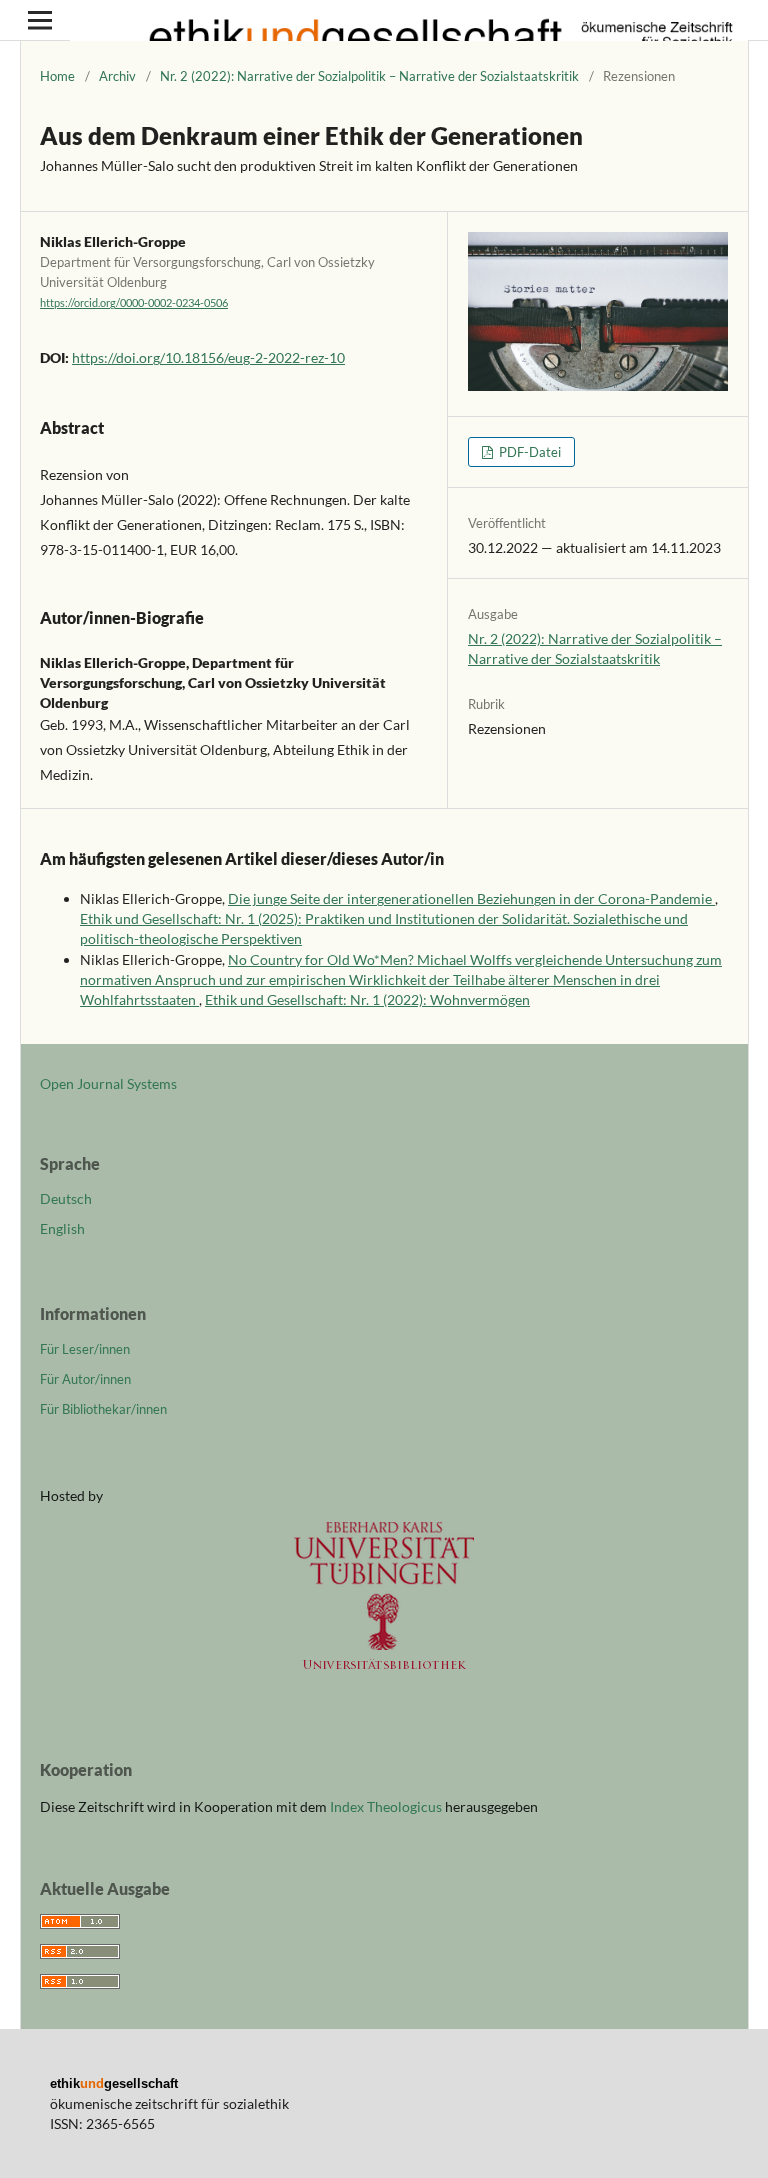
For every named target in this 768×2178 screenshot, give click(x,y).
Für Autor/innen (85, 1379)
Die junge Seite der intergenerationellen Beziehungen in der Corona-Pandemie (471, 898)
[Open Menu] (40, 20)
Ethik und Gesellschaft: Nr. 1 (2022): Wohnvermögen (367, 999)
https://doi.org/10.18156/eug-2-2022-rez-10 (208, 357)
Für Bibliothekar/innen (103, 1409)
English (62, 1228)
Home (57, 76)
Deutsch (66, 1198)
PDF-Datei (528, 452)
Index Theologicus (387, 1806)
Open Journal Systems (108, 1083)
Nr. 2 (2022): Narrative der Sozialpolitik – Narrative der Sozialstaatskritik (369, 76)
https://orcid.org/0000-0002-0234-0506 (134, 303)
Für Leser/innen (85, 1349)
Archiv (117, 76)
